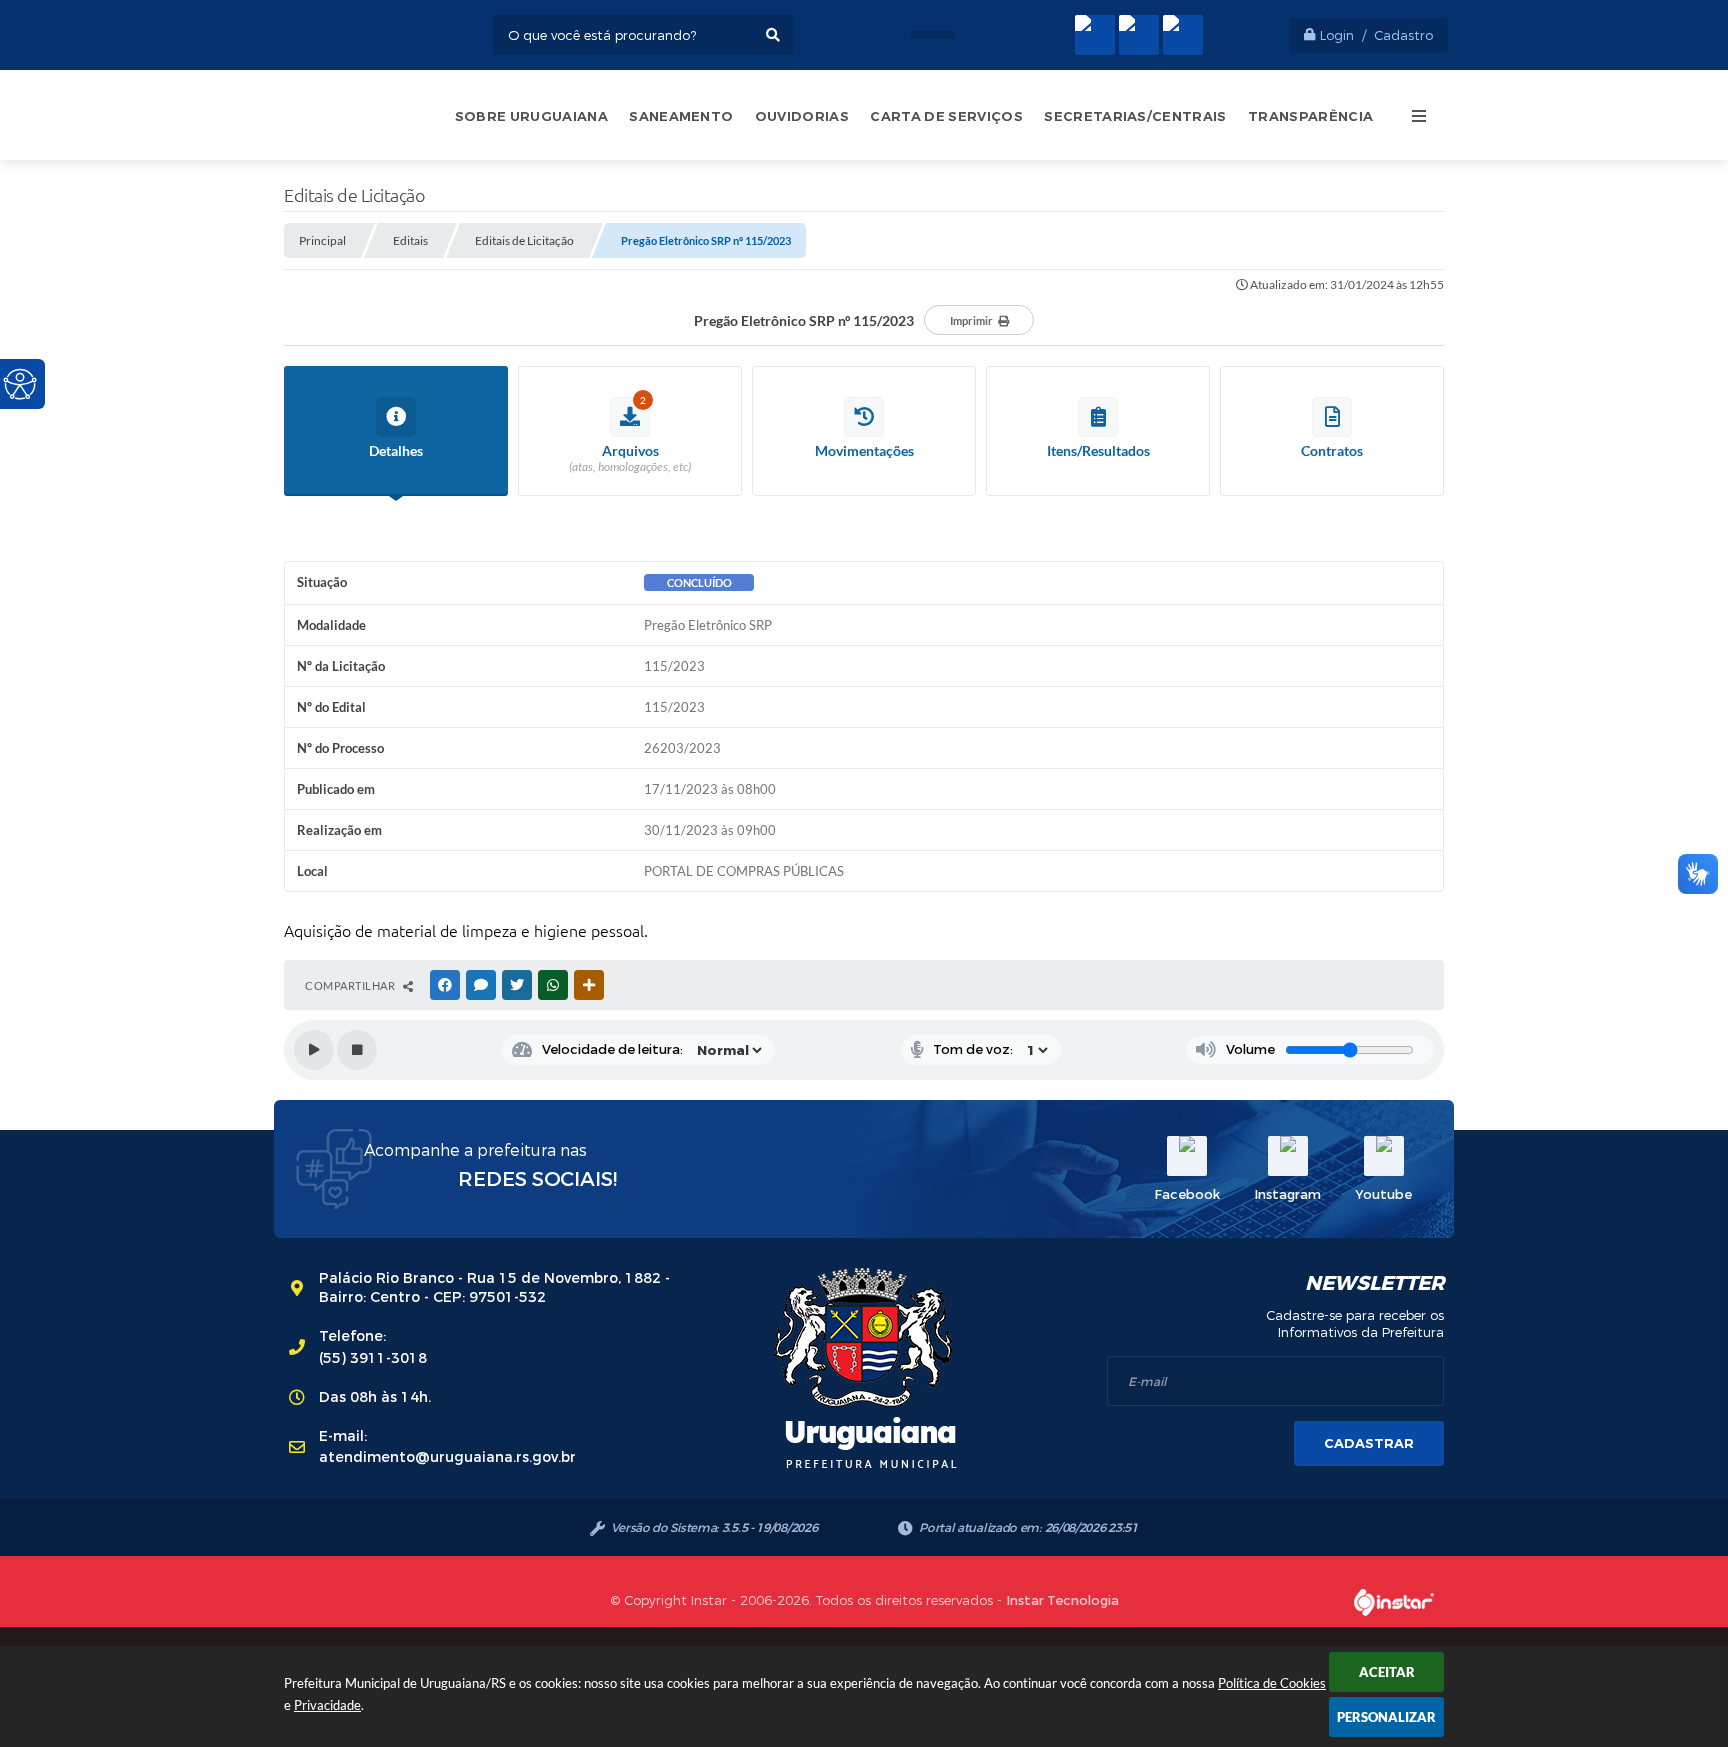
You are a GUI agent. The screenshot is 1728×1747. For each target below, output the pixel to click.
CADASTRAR (1369, 1443)
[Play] (314, 1050)
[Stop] (357, 1050)
